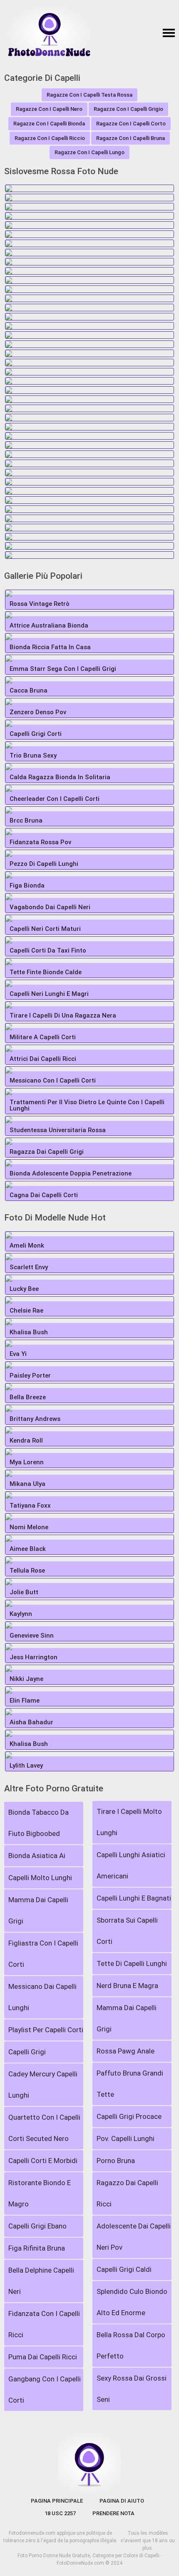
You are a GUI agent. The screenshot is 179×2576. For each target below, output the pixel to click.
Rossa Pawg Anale (126, 2051)
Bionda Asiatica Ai (37, 1856)
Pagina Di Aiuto (122, 2501)
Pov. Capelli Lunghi (126, 2138)
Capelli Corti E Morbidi (43, 2161)
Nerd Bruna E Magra (127, 1986)
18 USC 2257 (60, 2513)
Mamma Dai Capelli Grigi (38, 1910)
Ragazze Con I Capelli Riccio (50, 138)
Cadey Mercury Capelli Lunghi (43, 2085)
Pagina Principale (57, 2501)
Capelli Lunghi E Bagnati (134, 1898)
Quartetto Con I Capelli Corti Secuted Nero (44, 2128)
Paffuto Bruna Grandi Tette (130, 2084)
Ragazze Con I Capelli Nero (49, 109)
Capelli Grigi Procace (129, 2116)
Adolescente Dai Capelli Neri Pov (134, 2237)
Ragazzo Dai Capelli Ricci (127, 2193)
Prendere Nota (113, 2513)
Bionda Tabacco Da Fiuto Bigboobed (39, 1823)
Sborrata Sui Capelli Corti (127, 1931)
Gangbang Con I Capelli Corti (45, 2390)
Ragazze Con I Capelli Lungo (89, 152)
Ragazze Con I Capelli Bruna (131, 138)
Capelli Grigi (27, 2052)
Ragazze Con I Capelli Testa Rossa (89, 95)
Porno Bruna (116, 2161)
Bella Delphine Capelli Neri (41, 2281)
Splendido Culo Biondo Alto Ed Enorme (132, 2302)
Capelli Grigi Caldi (124, 2269)
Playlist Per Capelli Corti (46, 2030)
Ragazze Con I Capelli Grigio (128, 109)
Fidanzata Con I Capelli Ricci (44, 2324)
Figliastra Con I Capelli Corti (43, 1954)
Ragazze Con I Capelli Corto (131, 124)
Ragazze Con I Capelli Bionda (49, 124)
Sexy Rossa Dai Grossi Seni (132, 2389)
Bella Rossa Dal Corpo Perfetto (131, 2345)
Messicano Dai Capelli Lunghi (42, 1997)
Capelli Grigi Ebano (37, 2226)
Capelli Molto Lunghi (40, 1878)
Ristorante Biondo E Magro (40, 2193)
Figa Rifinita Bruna (37, 2248)
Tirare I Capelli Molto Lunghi (129, 1822)
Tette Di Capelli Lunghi (132, 1963)
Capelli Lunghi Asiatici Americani (131, 1865)
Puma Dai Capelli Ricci (43, 2357)
